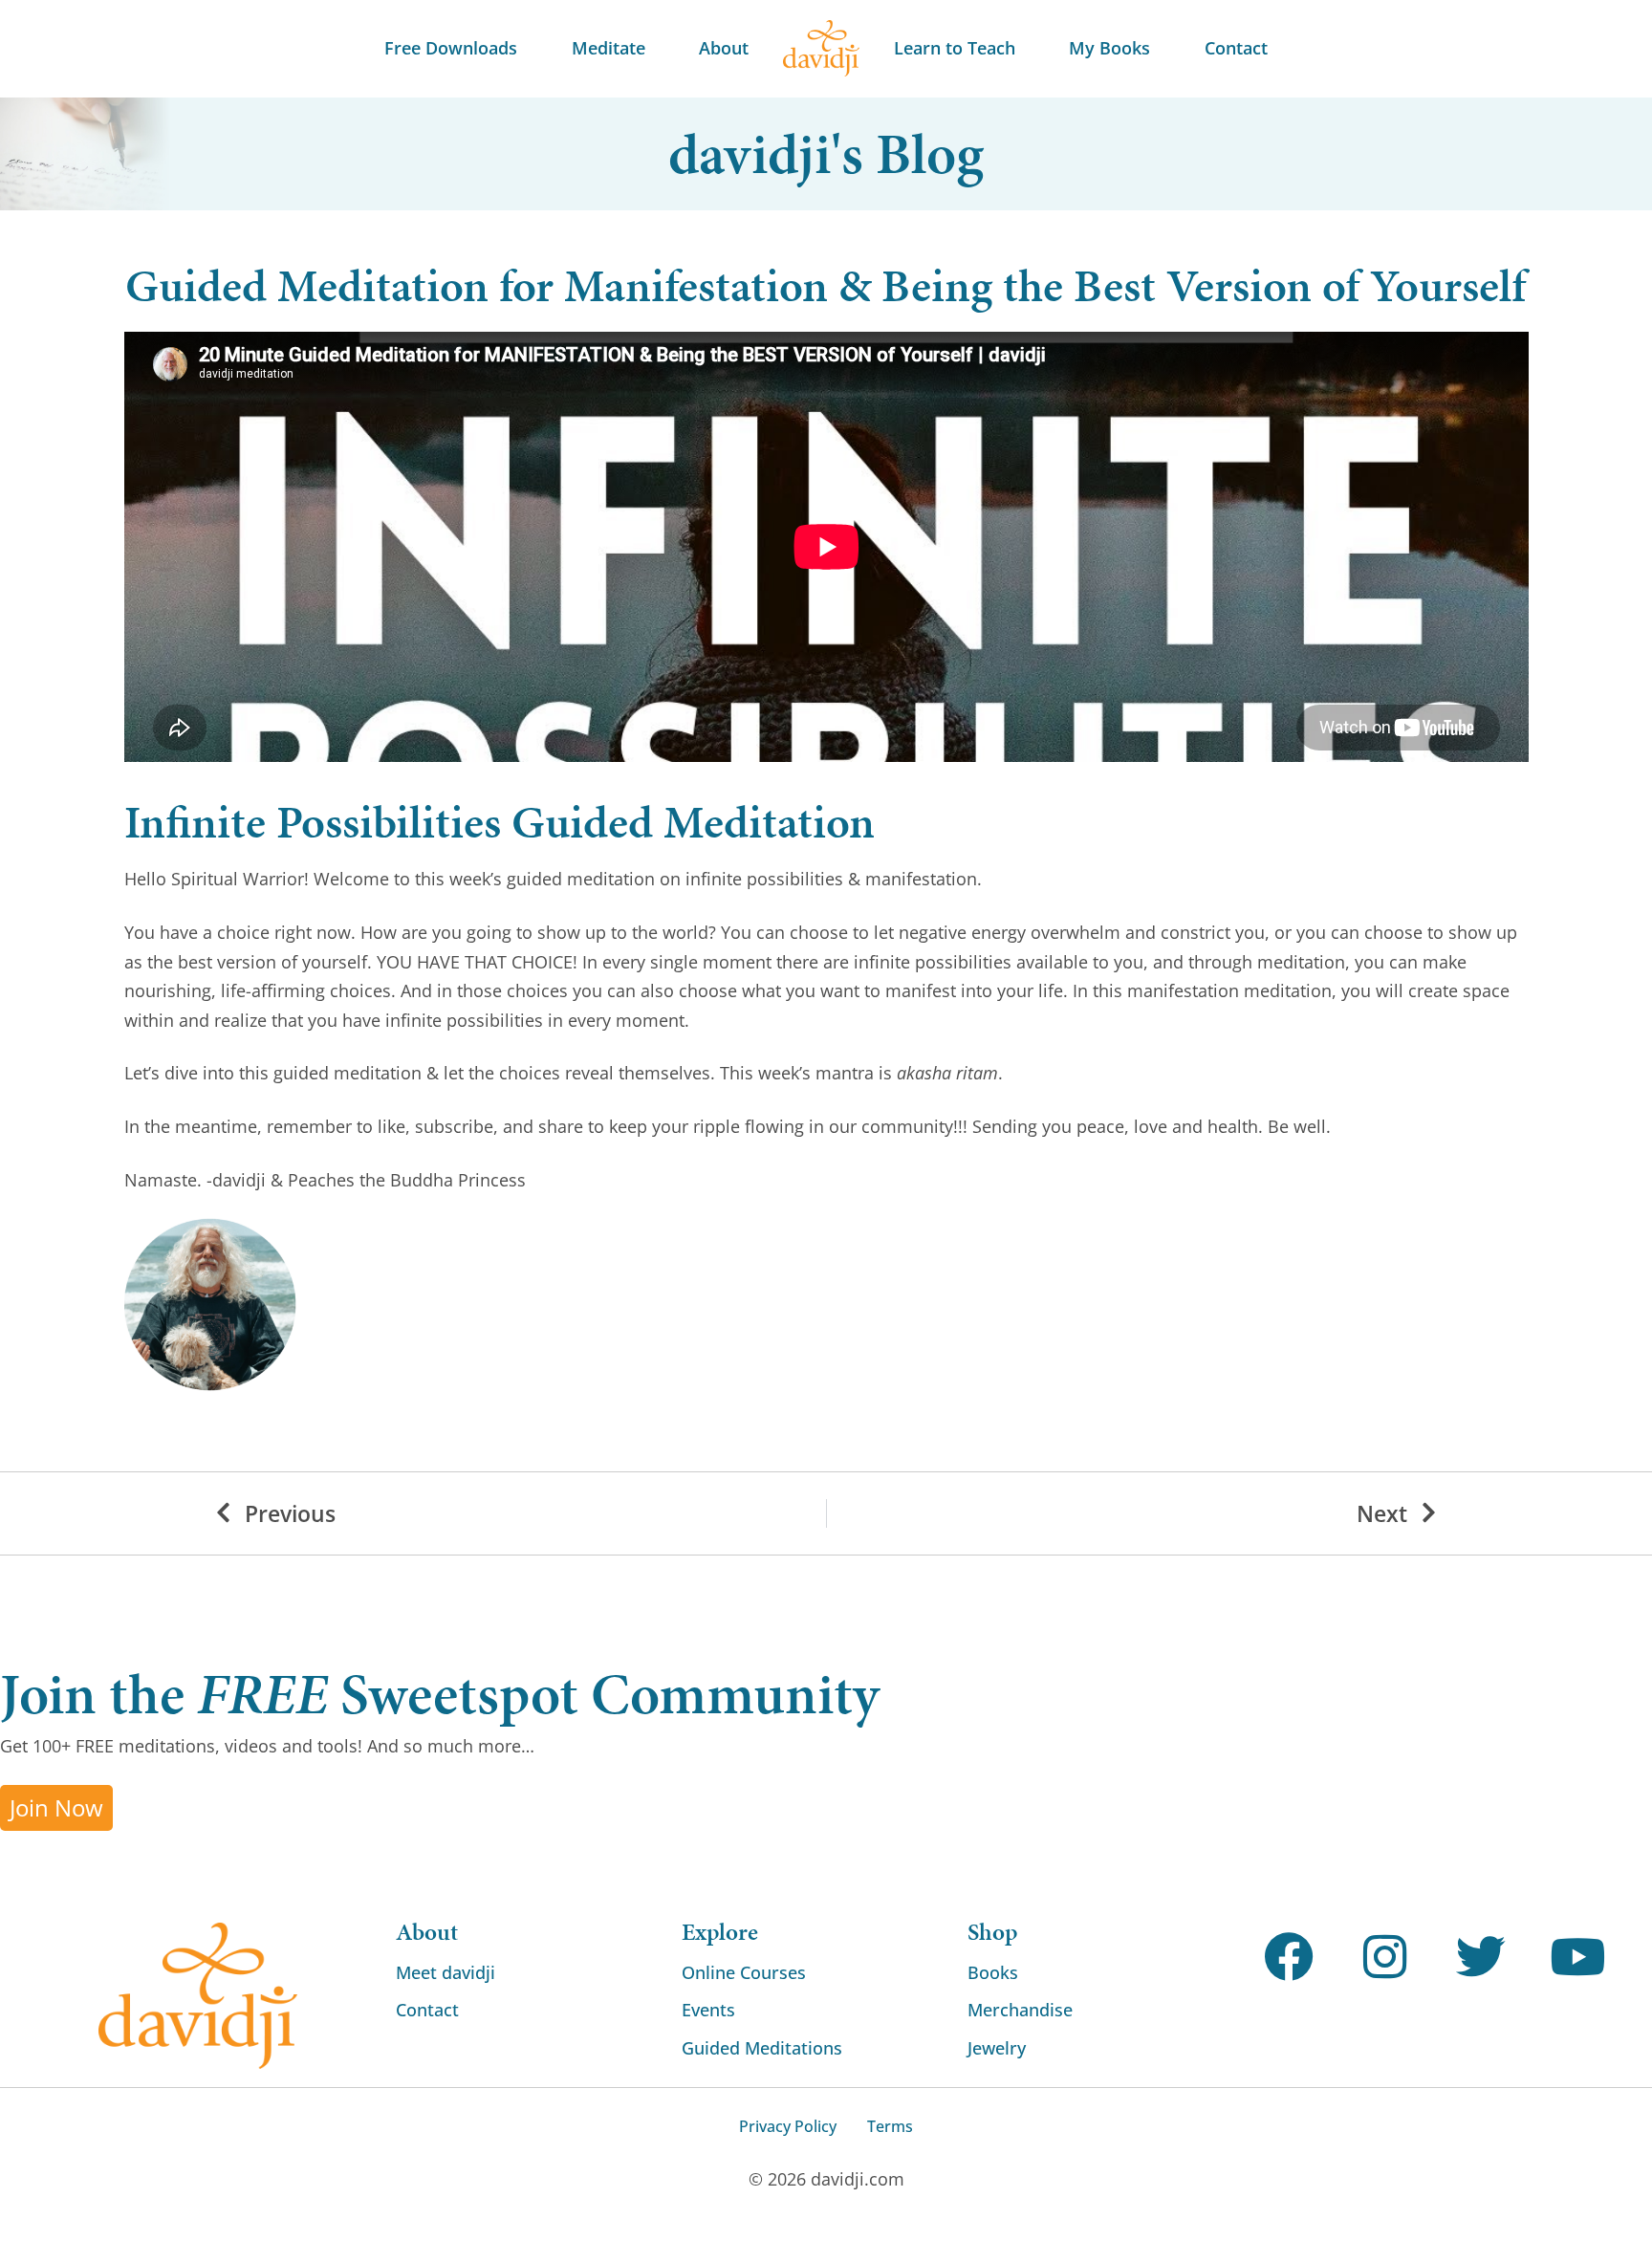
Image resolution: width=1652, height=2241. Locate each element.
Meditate (609, 48)
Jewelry (997, 2048)
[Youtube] (1578, 1958)
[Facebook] (1289, 1958)
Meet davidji (446, 1972)
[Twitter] (1481, 1958)
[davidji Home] (821, 49)
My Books (1109, 48)
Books (993, 1972)
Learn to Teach (955, 48)
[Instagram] (1385, 1958)
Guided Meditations (762, 2048)
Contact (1236, 48)
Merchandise (1020, 2010)
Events (708, 2010)
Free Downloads (451, 48)
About (724, 48)
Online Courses (744, 1972)
